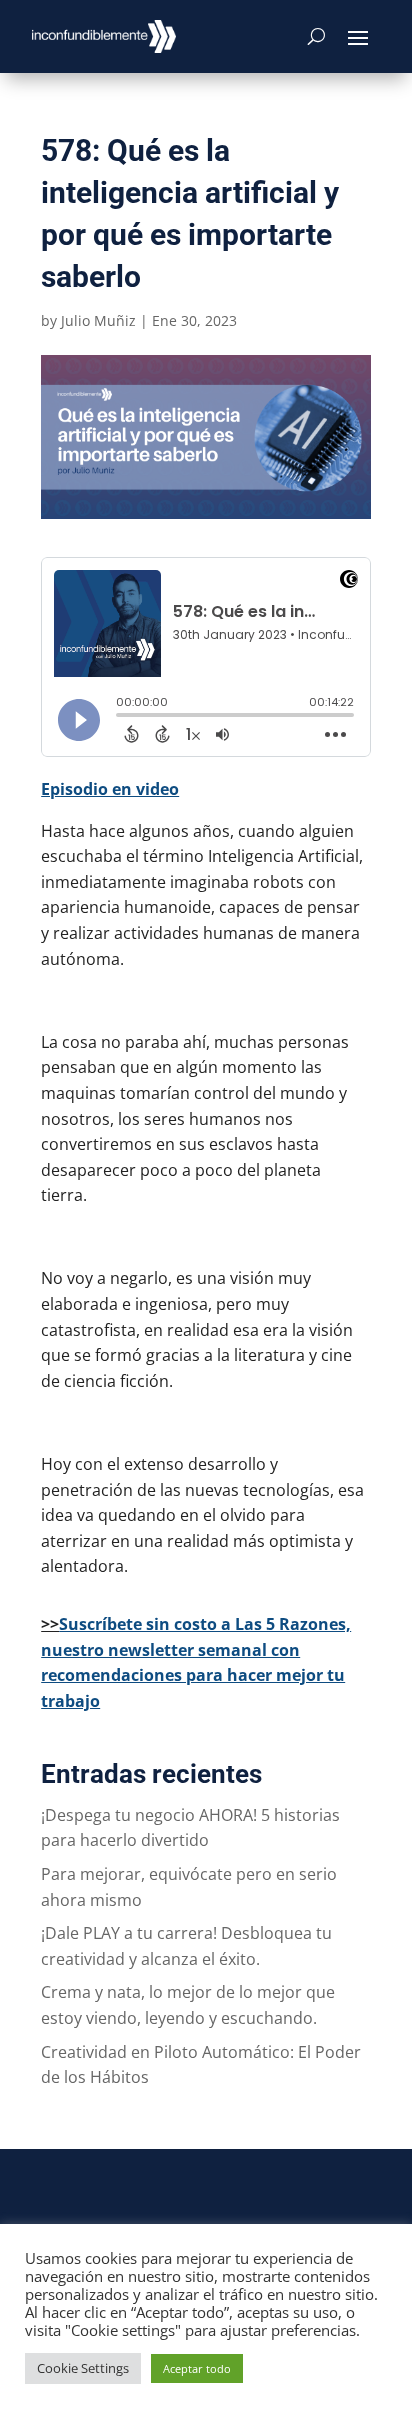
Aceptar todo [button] (197, 2368)
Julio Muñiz (98, 320)
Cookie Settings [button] (83, 2368)
